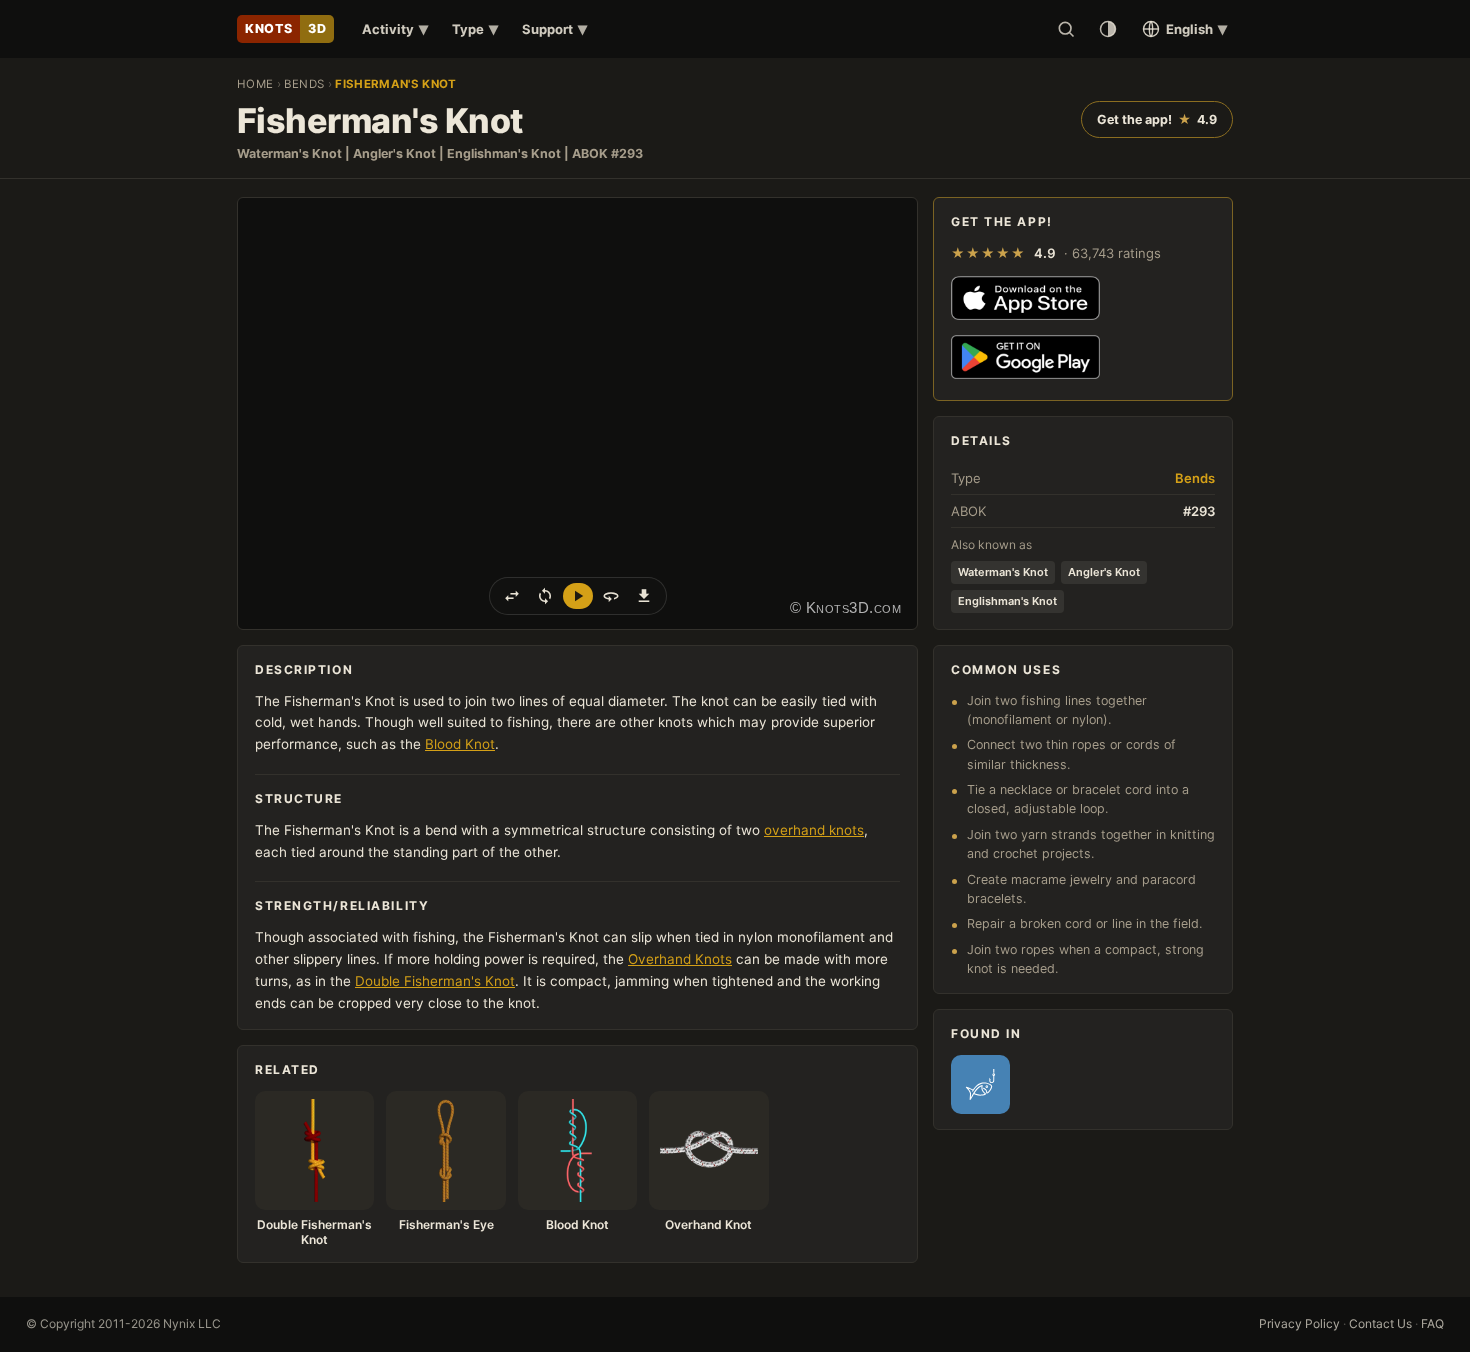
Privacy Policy (1299, 1323)
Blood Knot (460, 744)
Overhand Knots (680, 959)
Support (554, 28)
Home (255, 84)
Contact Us (1380, 1323)
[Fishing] (980, 1084)
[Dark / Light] (1108, 29)
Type (475, 28)
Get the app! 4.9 (1157, 119)
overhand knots (814, 830)
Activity (395, 28)
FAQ (1432, 1323)
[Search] (1066, 29)
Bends (304, 84)
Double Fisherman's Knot (435, 981)
